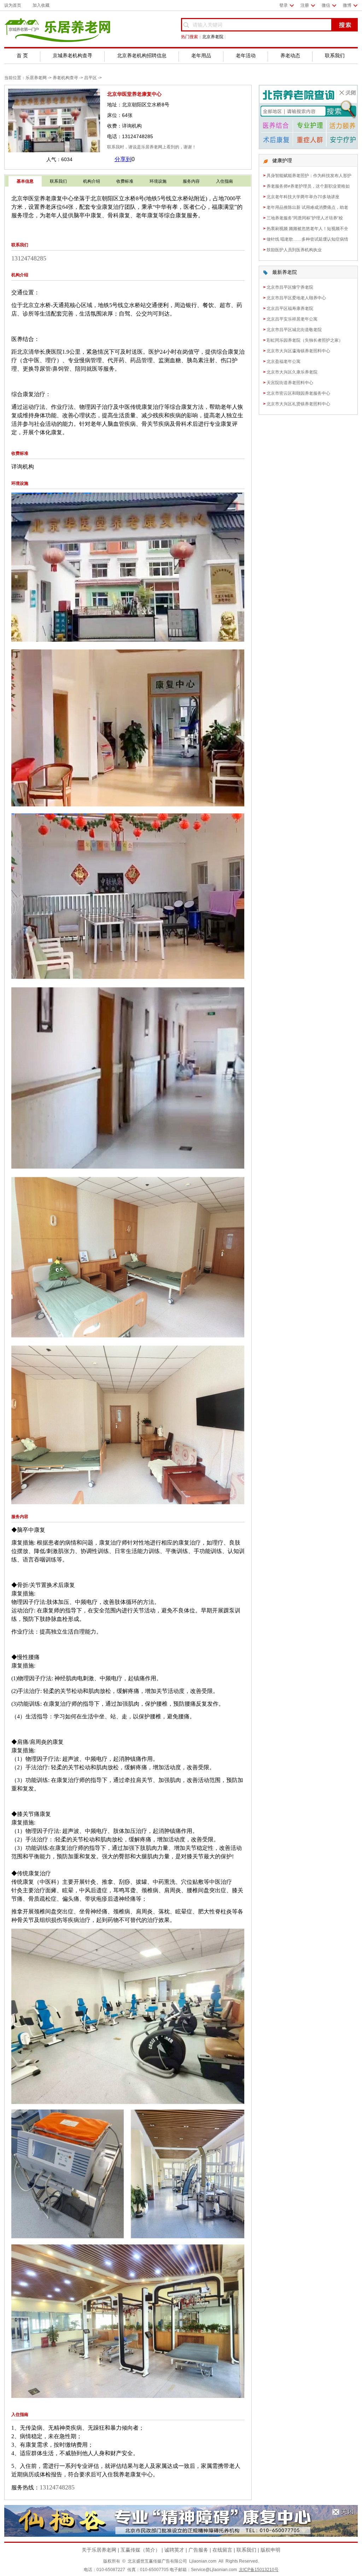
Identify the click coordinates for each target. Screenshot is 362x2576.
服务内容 (191, 181)
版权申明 (270, 2550)
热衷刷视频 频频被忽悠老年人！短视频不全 (307, 229)
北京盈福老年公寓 (284, 361)
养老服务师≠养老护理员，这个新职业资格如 (308, 186)
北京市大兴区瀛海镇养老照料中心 (298, 351)
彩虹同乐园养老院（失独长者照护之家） (305, 340)
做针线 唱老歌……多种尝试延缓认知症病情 (307, 239)
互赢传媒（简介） (140, 2550)
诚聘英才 (174, 2550)
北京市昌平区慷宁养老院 (290, 287)
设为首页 (13, 5)
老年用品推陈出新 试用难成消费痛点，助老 (307, 207)
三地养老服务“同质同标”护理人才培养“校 (305, 218)
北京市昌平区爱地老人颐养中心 (296, 298)
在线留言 (222, 2550)
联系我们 (335, 55)
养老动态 (290, 55)
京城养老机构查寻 (72, 55)
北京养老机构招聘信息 (142, 55)
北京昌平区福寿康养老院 (290, 308)
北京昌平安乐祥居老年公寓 (292, 319)
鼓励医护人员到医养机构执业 (294, 250)
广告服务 (198, 2550)
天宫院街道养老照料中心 (290, 383)
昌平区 (90, 78)
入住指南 (224, 181)
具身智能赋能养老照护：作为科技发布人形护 (309, 176)
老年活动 (246, 55)
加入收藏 (41, 5)
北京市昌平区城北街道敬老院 (294, 330)
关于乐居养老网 (99, 2550)
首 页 (22, 55)
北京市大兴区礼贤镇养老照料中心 (298, 404)
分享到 (123, 159)
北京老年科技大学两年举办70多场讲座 (303, 197)
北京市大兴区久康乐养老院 (292, 372)
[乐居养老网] (57, 40)
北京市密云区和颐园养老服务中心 (298, 393)
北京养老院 (213, 37)
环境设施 (158, 181)
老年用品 (201, 55)
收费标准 (125, 181)
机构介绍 (92, 181)
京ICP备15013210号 (259, 2570)
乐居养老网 (36, 78)
